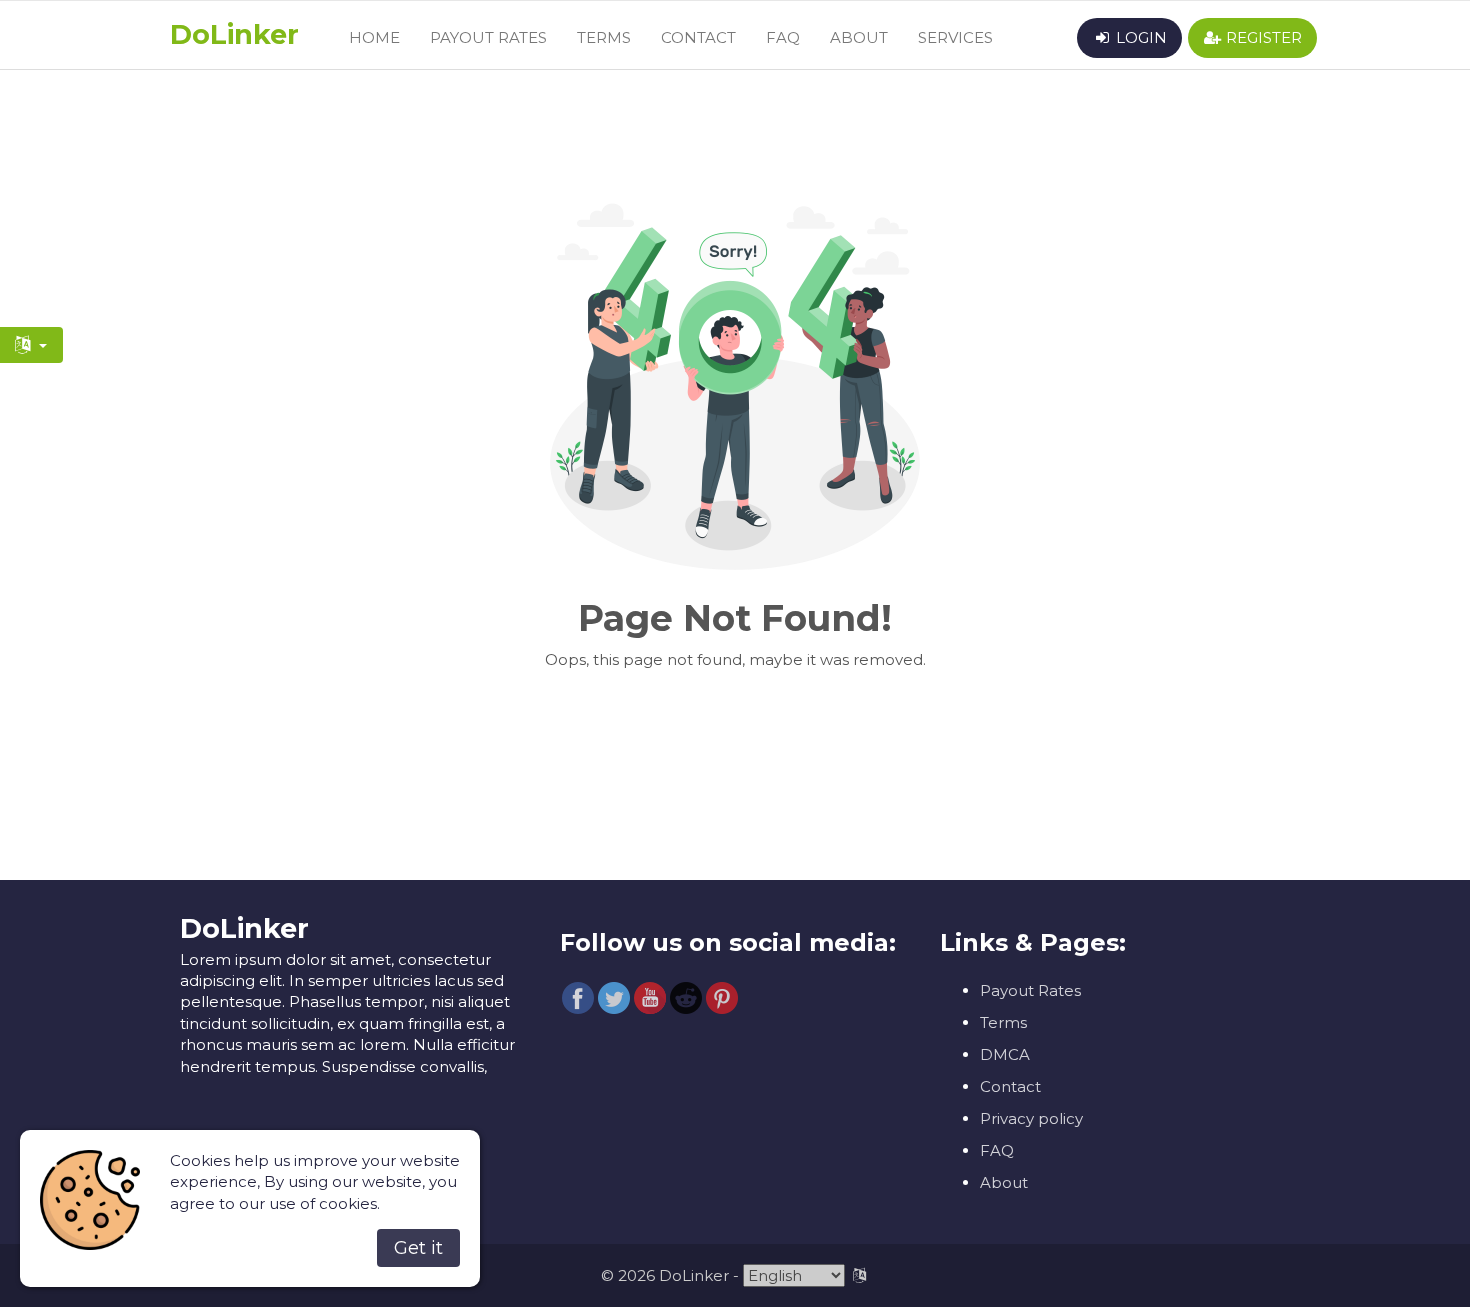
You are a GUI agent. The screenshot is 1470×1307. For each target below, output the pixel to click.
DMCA (1005, 1054)
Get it (418, 1248)
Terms (604, 37)
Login (1139, 37)
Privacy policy (1031, 1118)
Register (1262, 37)
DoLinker (234, 34)
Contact (698, 37)
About (859, 37)
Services (955, 37)
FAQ (783, 37)
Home (374, 37)
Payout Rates (488, 37)
